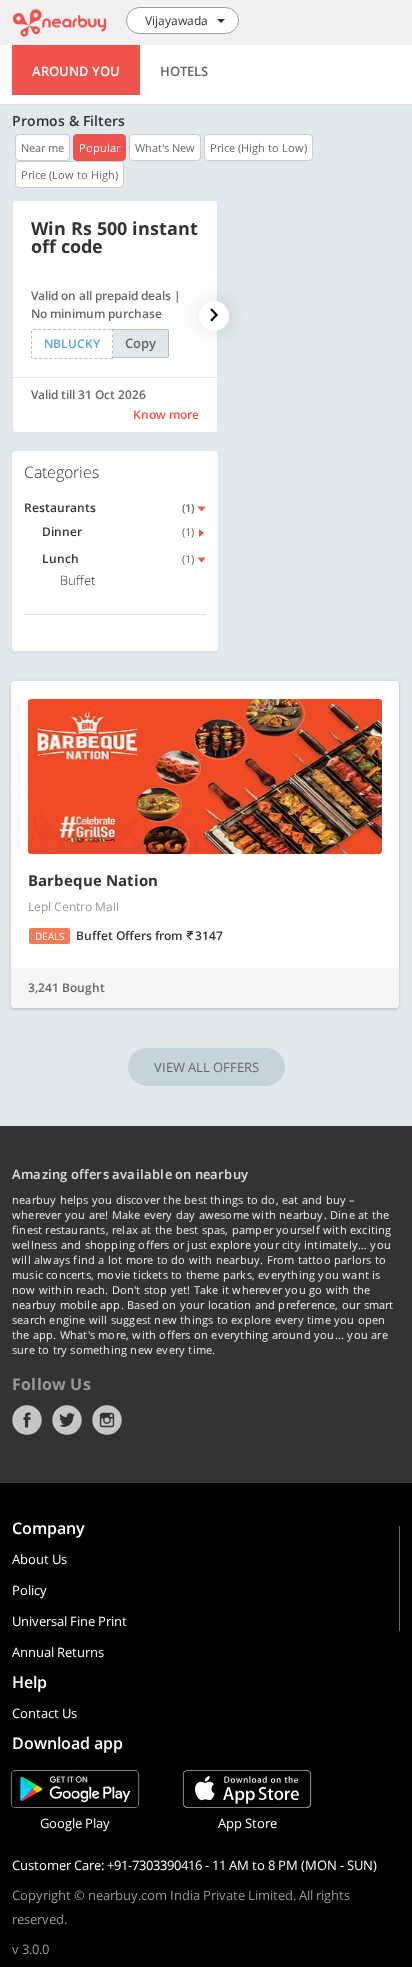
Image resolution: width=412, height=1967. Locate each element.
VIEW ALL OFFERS (206, 1067)
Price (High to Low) (258, 147)
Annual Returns (58, 1652)
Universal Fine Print (69, 1621)
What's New (165, 147)
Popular (99, 147)
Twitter (67, 1420)
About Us (39, 1559)
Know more (166, 414)
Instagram (107, 1420)
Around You (76, 71)
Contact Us (44, 1713)
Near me (42, 147)
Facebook (27, 1420)
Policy (29, 1590)
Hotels (184, 71)
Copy (140, 343)
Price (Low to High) (69, 174)
